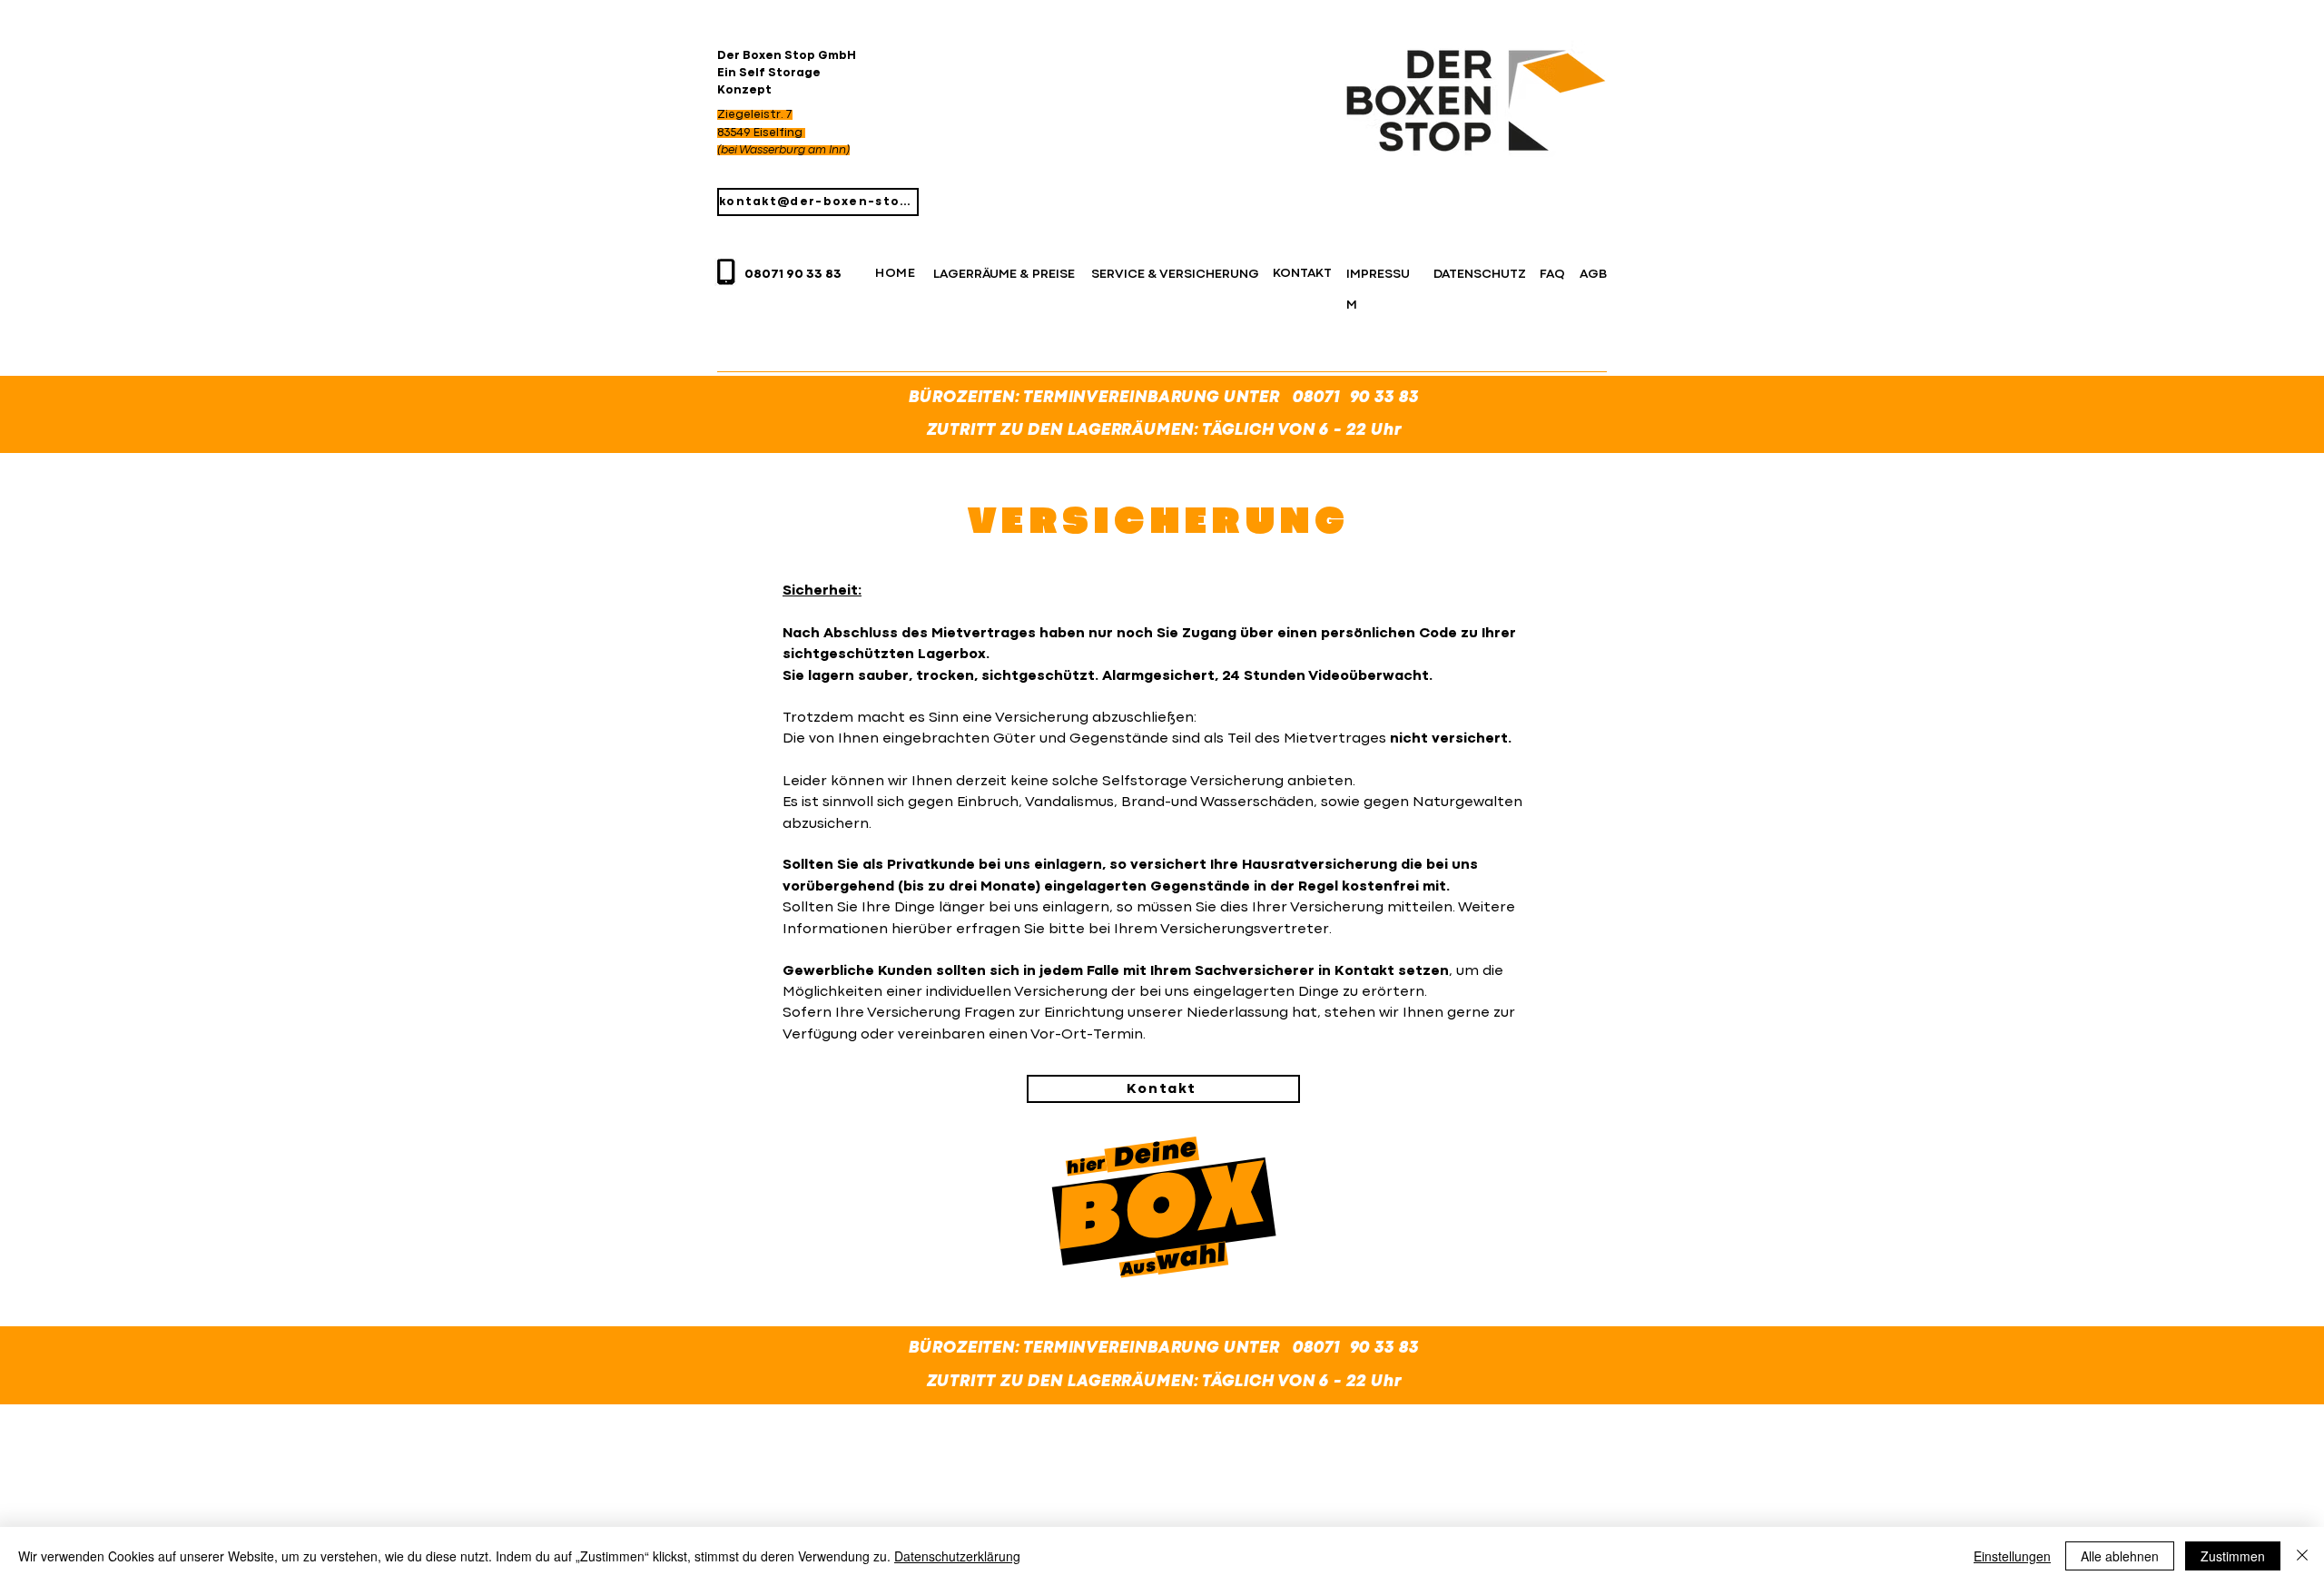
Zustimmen (2233, 1556)
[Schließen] (2302, 1556)
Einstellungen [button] (2012, 1556)
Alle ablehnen (2120, 1556)
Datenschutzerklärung (957, 1556)
